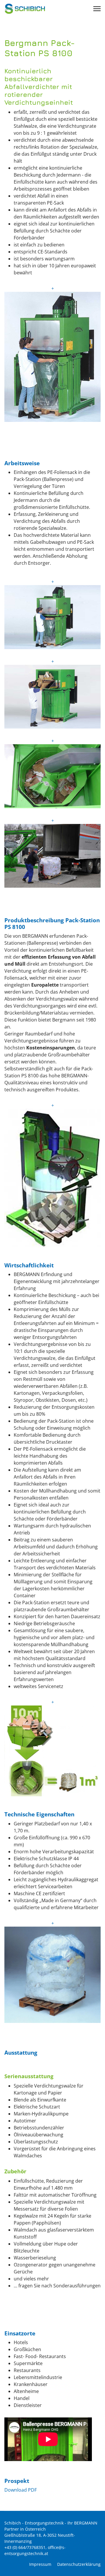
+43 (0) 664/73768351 (25, 2547)
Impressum (40, 2564)
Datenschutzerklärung (79, 2564)
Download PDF (21, 2490)
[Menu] (97, 9)
